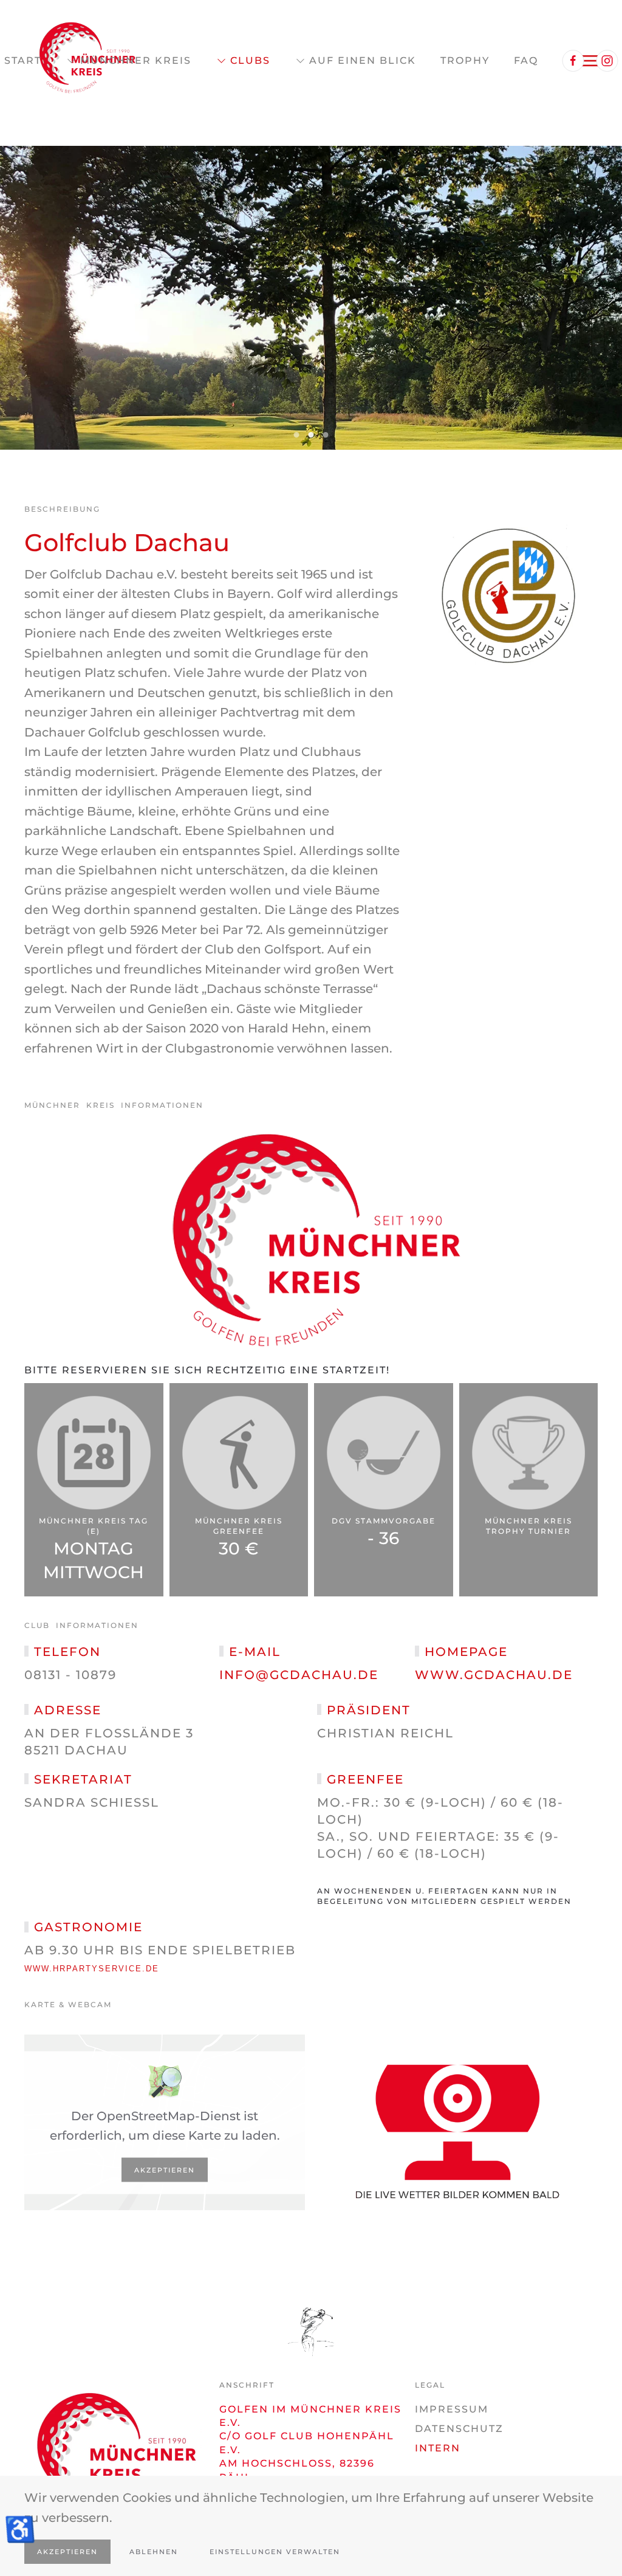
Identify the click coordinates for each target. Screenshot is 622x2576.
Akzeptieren (165, 2169)
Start (23, 60)
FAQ (526, 60)
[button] (10, 298)
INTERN (438, 2448)
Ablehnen (154, 2552)
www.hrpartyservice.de (92, 1969)
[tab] (297, 435)
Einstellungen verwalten (275, 2552)
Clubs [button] (250, 60)
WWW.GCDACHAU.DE (494, 1675)
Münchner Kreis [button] (136, 60)
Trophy (465, 60)
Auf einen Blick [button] (363, 60)
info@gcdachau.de (299, 1675)
